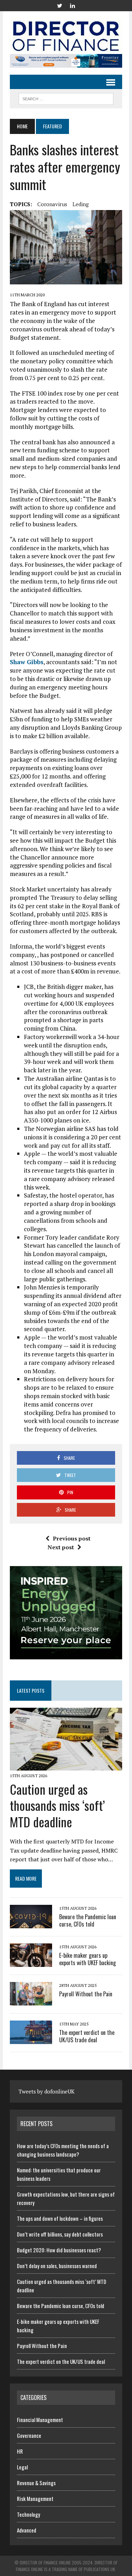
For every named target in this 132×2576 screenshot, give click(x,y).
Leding (81, 204)
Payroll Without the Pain (86, 1994)
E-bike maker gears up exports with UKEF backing (87, 1959)
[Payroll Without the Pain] (31, 2001)
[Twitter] (60, 5)
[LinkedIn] (73, 5)
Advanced (27, 2530)
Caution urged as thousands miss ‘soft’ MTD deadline (57, 1805)
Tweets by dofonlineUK (47, 2091)
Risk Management (35, 2499)
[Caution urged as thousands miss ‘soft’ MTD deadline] (66, 1766)
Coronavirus (52, 204)
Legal (22, 2467)
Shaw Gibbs (27, 662)
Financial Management (40, 2420)
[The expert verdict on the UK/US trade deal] (31, 2039)
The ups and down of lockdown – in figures (60, 2218)
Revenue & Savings (36, 2483)
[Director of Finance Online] (66, 36)
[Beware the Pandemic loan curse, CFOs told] (31, 1923)
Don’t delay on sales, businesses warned (57, 2266)
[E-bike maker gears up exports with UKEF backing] (31, 1962)
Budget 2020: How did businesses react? (59, 2250)
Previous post (72, 1538)
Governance (29, 2435)
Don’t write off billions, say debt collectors (60, 2234)
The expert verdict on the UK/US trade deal (87, 2036)
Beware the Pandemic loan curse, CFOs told (88, 1920)
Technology (29, 2514)
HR (20, 2451)
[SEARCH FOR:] (66, 98)
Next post (61, 1547)
